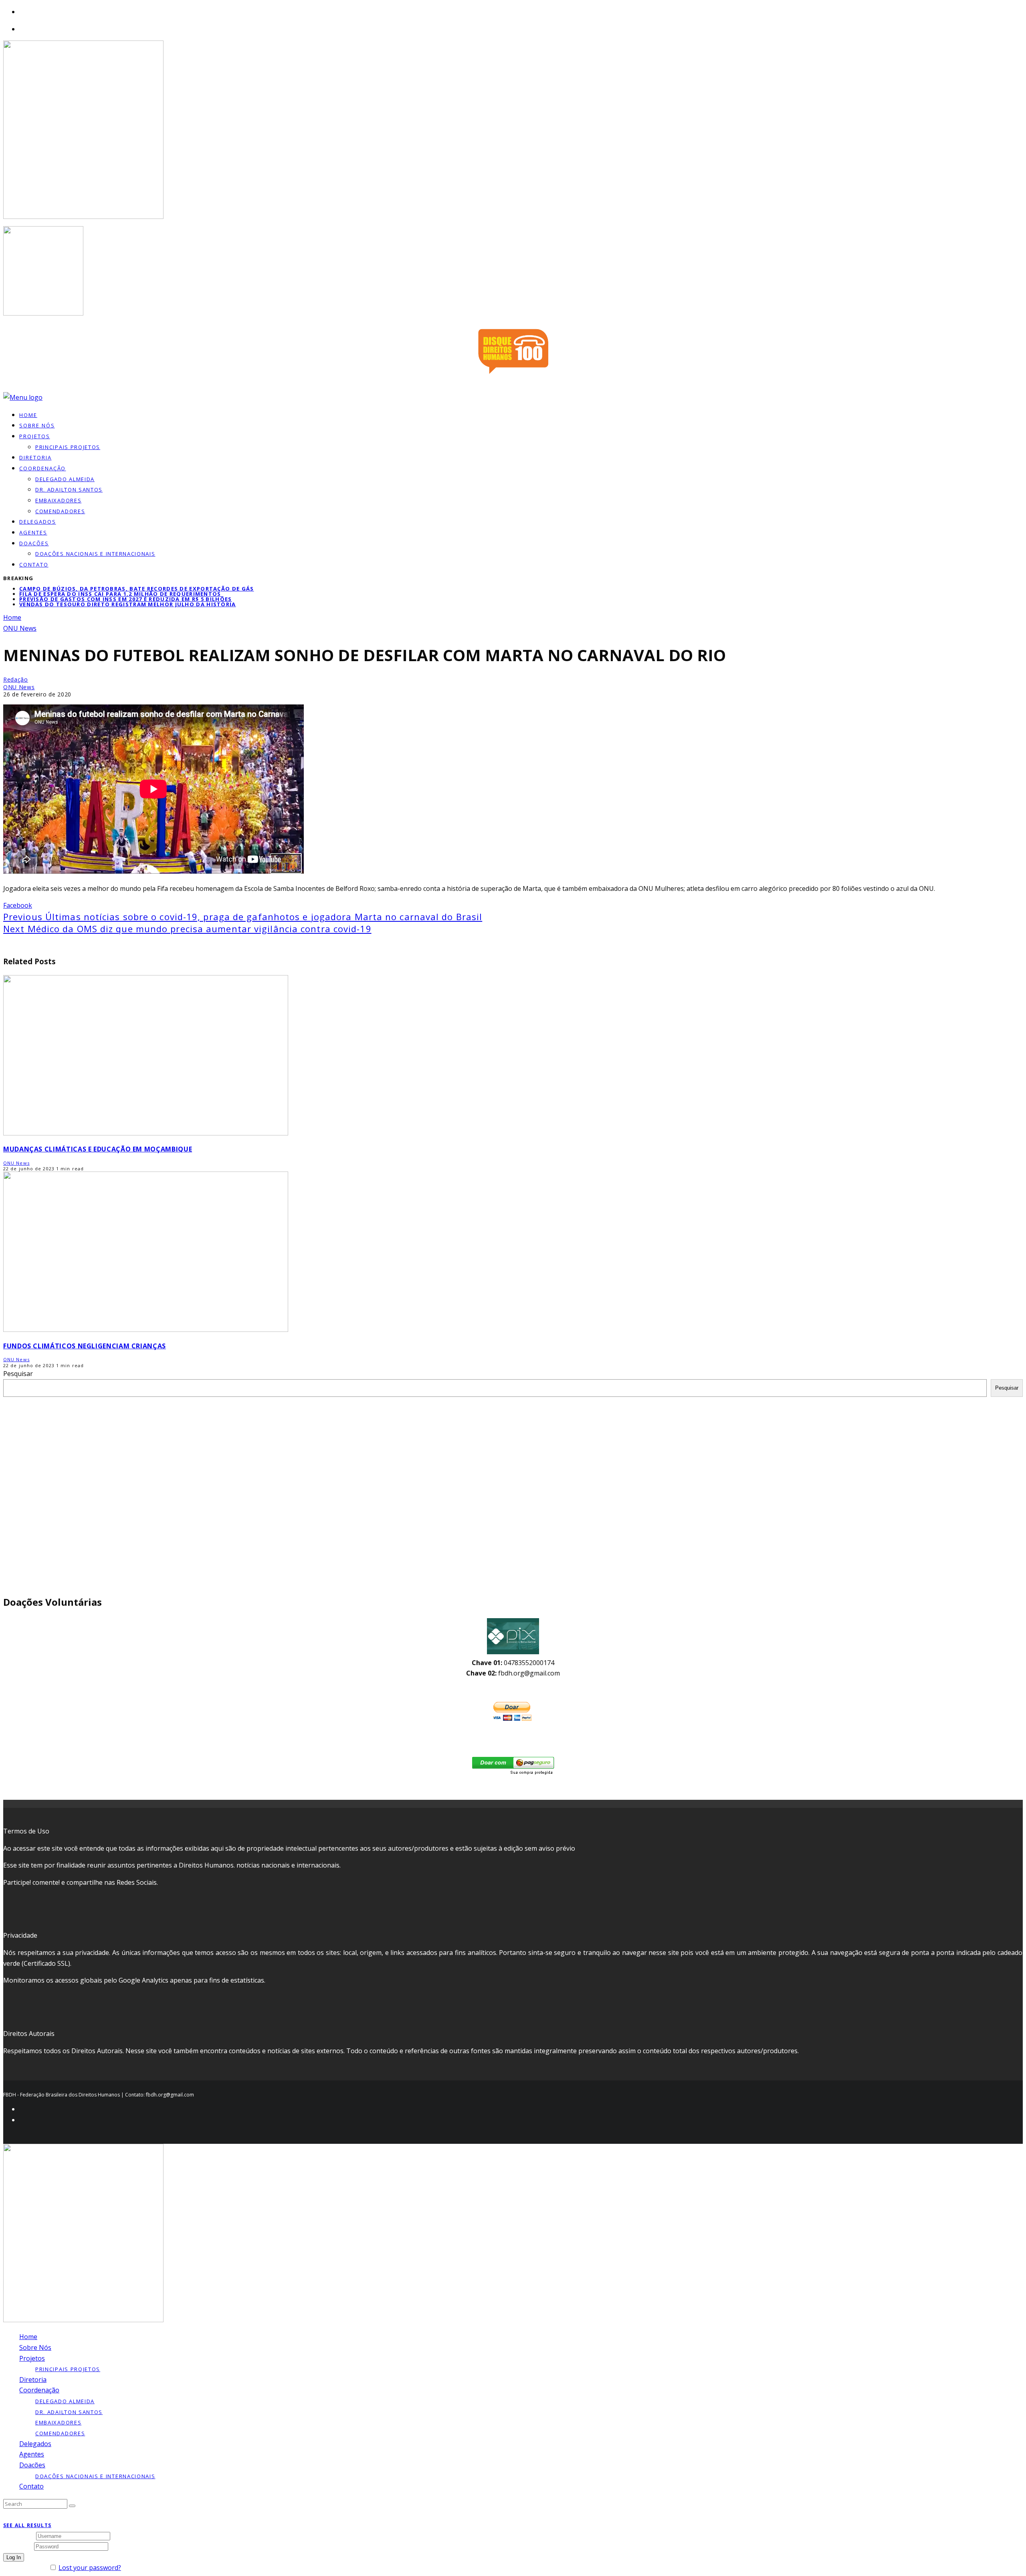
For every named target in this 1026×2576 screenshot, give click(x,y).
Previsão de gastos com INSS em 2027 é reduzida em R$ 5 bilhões (126, 599)
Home (28, 2337)
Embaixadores (58, 500)
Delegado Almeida (65, 479)
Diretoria (33, 2380)
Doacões (34, 543)
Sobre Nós (35, 2347)
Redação (16, 679)
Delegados (35, 2444)
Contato (34, 565)
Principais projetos (68, 447)
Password (18, 2546)
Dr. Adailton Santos (69, 490)
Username (19, 2536)
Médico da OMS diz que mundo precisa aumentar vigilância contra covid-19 (187, 929)
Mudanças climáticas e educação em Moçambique (98, 1149)
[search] (72, 2506)
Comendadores (60, 511)
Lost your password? (90, 2568)
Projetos (35, 436)
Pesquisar (18, 1374)
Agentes (33, 532)
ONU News (19, 687)
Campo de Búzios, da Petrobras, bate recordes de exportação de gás (137, 589)
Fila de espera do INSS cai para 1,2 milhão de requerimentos (120, 594)
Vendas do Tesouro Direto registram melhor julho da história (128, 604)
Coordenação (42, 468)
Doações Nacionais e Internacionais (95, 554)
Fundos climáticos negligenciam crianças (85, 1346)
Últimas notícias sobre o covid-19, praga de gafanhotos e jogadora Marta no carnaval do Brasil (243, 917)
